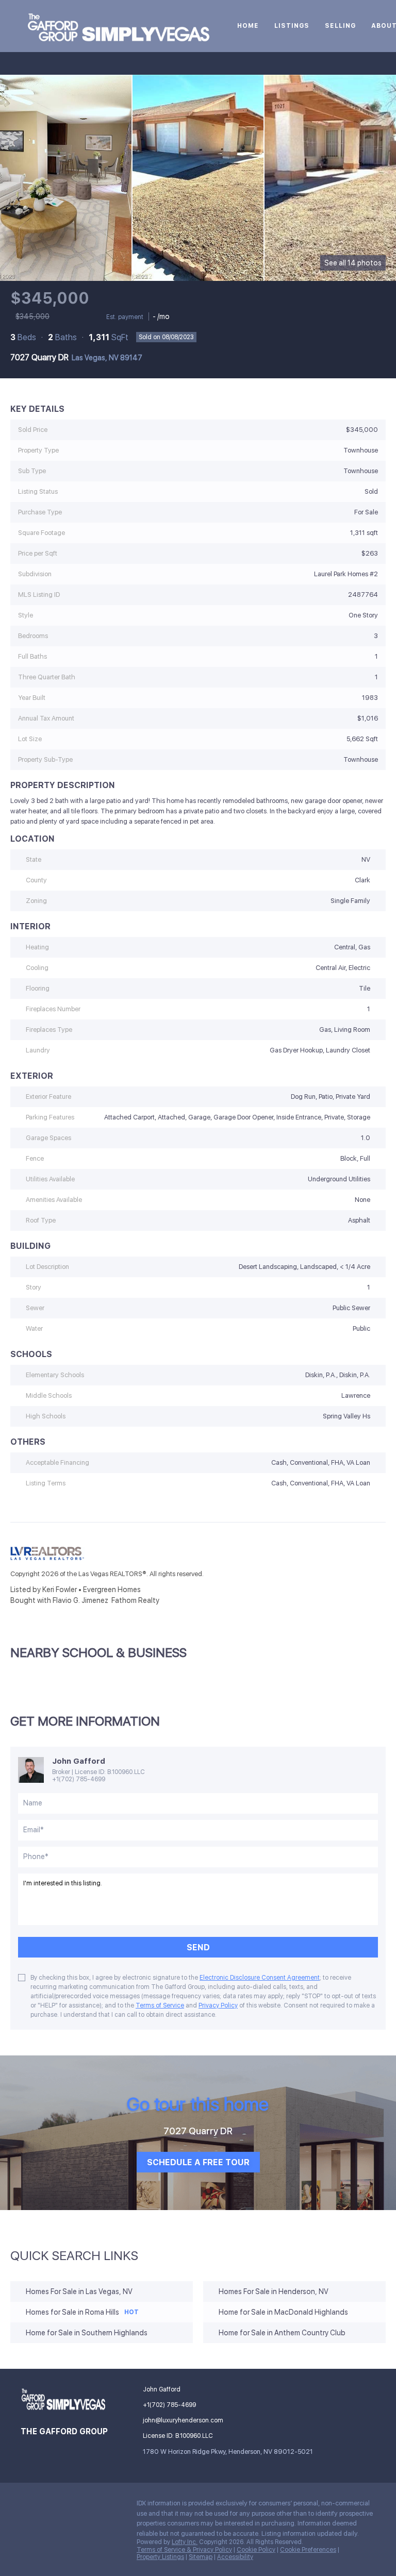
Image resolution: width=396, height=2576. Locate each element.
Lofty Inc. (185, 2542)
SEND (198, 1947)
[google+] (111, 2506)
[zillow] (70, 2506)
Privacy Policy (218, 2005)
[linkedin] (49, 2506)
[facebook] (28, 2506)
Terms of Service (160, 2005)
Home (248, 26)
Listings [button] (292, 26)
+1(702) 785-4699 (79, 1779)
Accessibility (235, 2557)
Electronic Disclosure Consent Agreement (260, 1978)
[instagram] (90, 2506)
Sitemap (201, 2557)
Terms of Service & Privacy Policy (184, 2550)
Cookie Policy (256, 2550)
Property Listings (160, 2557)
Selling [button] (340, 26)
